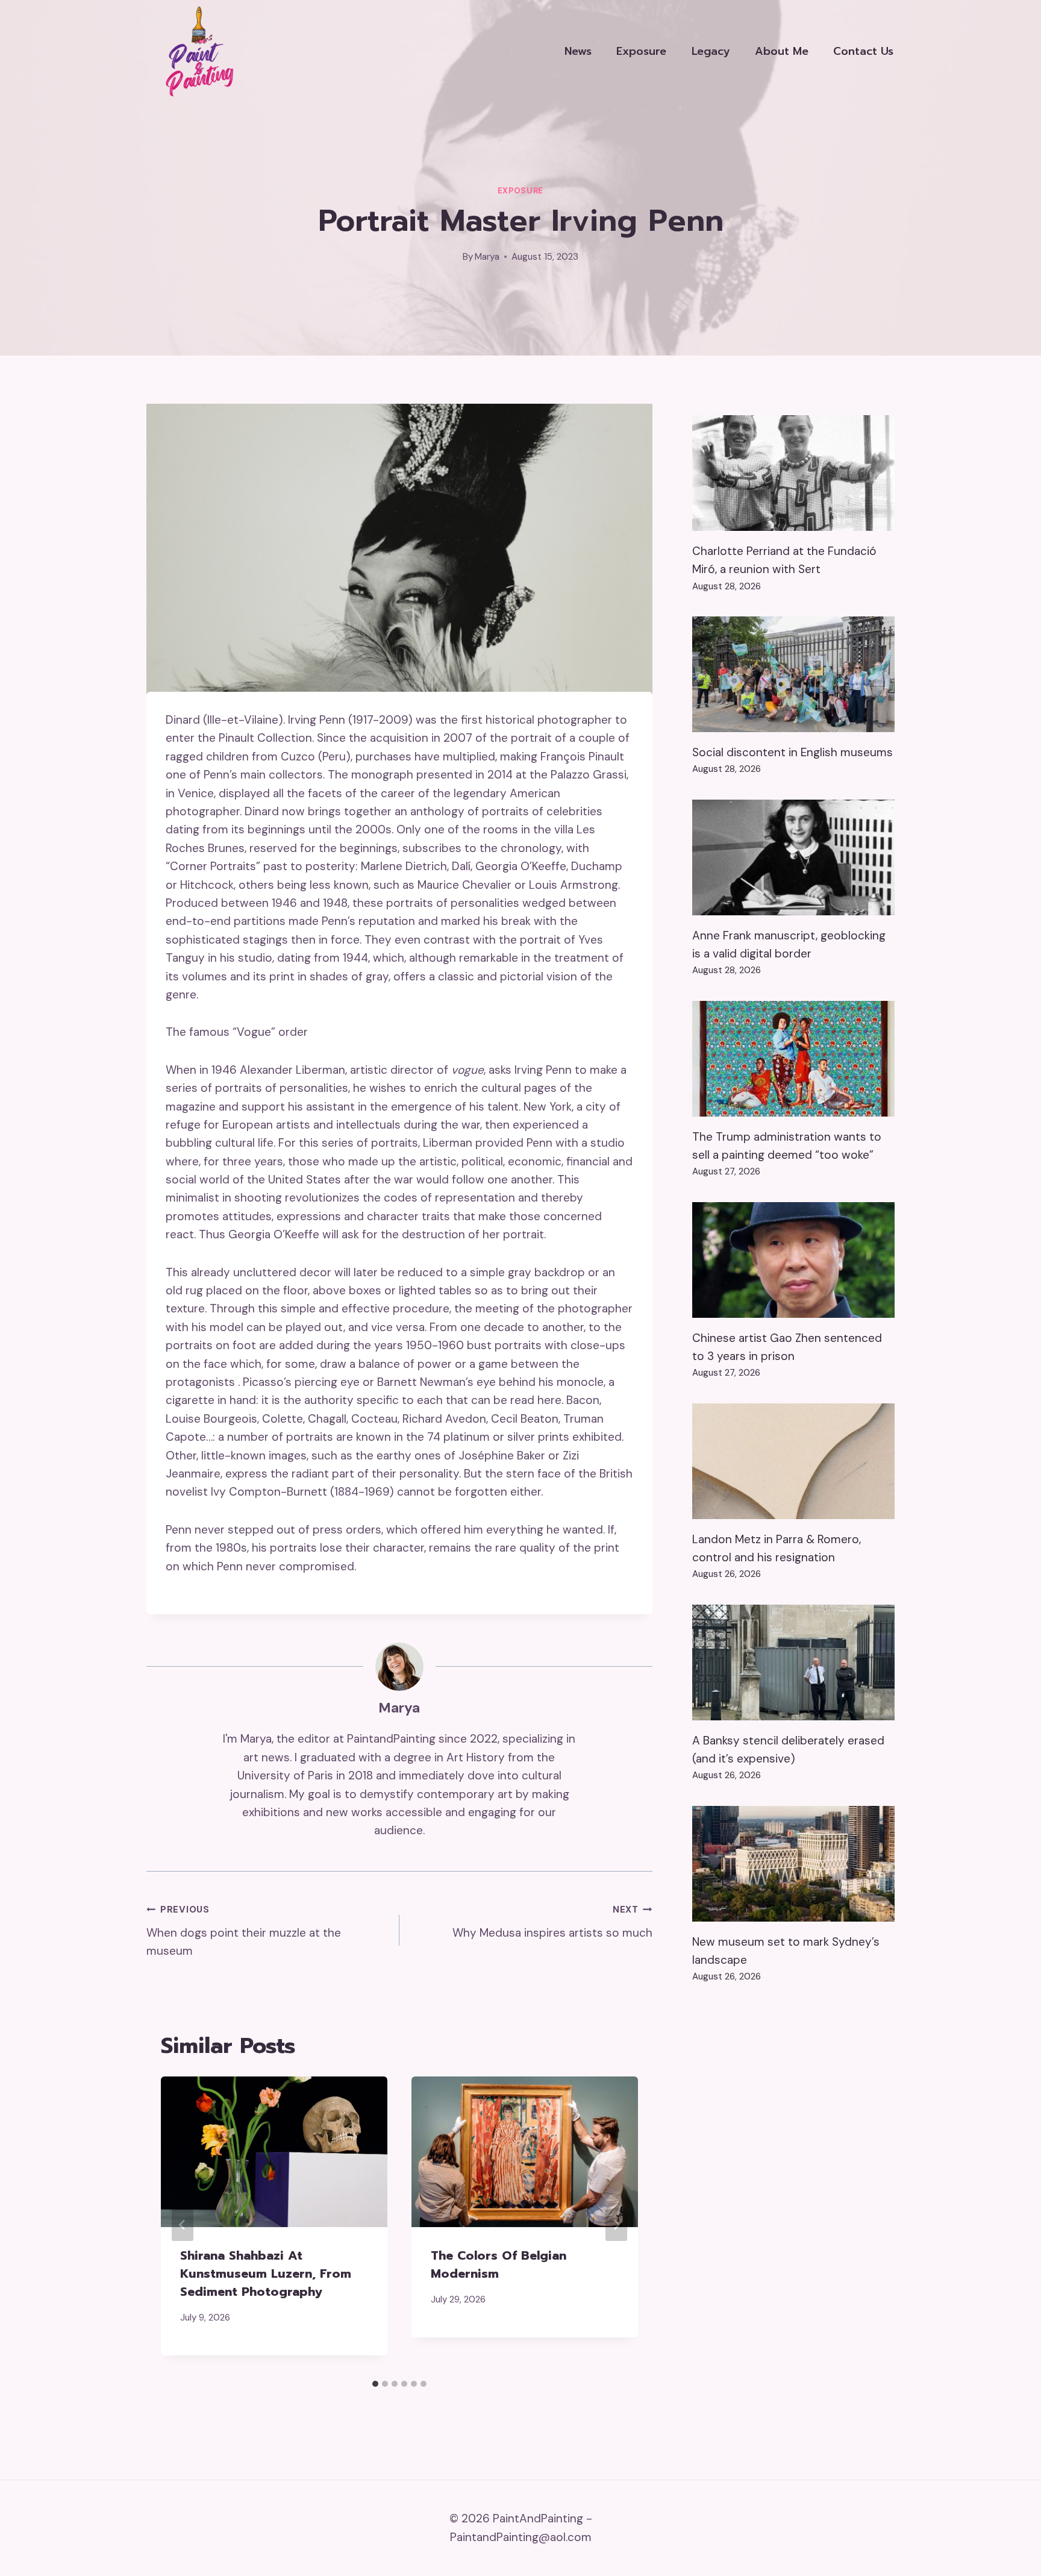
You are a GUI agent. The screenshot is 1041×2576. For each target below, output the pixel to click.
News (578, 51)
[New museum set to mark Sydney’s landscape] (793, 1864)
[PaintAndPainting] (195, 51)
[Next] (616, 2225)
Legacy (711, 51)
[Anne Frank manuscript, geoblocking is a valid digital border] (793, 857)
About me (782, 51)
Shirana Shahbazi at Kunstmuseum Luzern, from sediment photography (266, 2274)
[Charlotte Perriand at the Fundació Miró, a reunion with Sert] (793, 473)
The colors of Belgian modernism (499, 2264)
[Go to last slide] (183, 2225)
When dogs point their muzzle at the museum (244, 1931)
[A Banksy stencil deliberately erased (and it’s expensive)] (793, 1662)
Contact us (863, 51)
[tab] (375, 2384)
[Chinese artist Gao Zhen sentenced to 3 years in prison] (793, 1260)
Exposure (641, 51)
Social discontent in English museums (792, 752)
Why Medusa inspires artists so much (552, 1922)
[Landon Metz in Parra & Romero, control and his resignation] (793, 1461)
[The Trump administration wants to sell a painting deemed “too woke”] (793, 1059)
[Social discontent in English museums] (793, 674)
